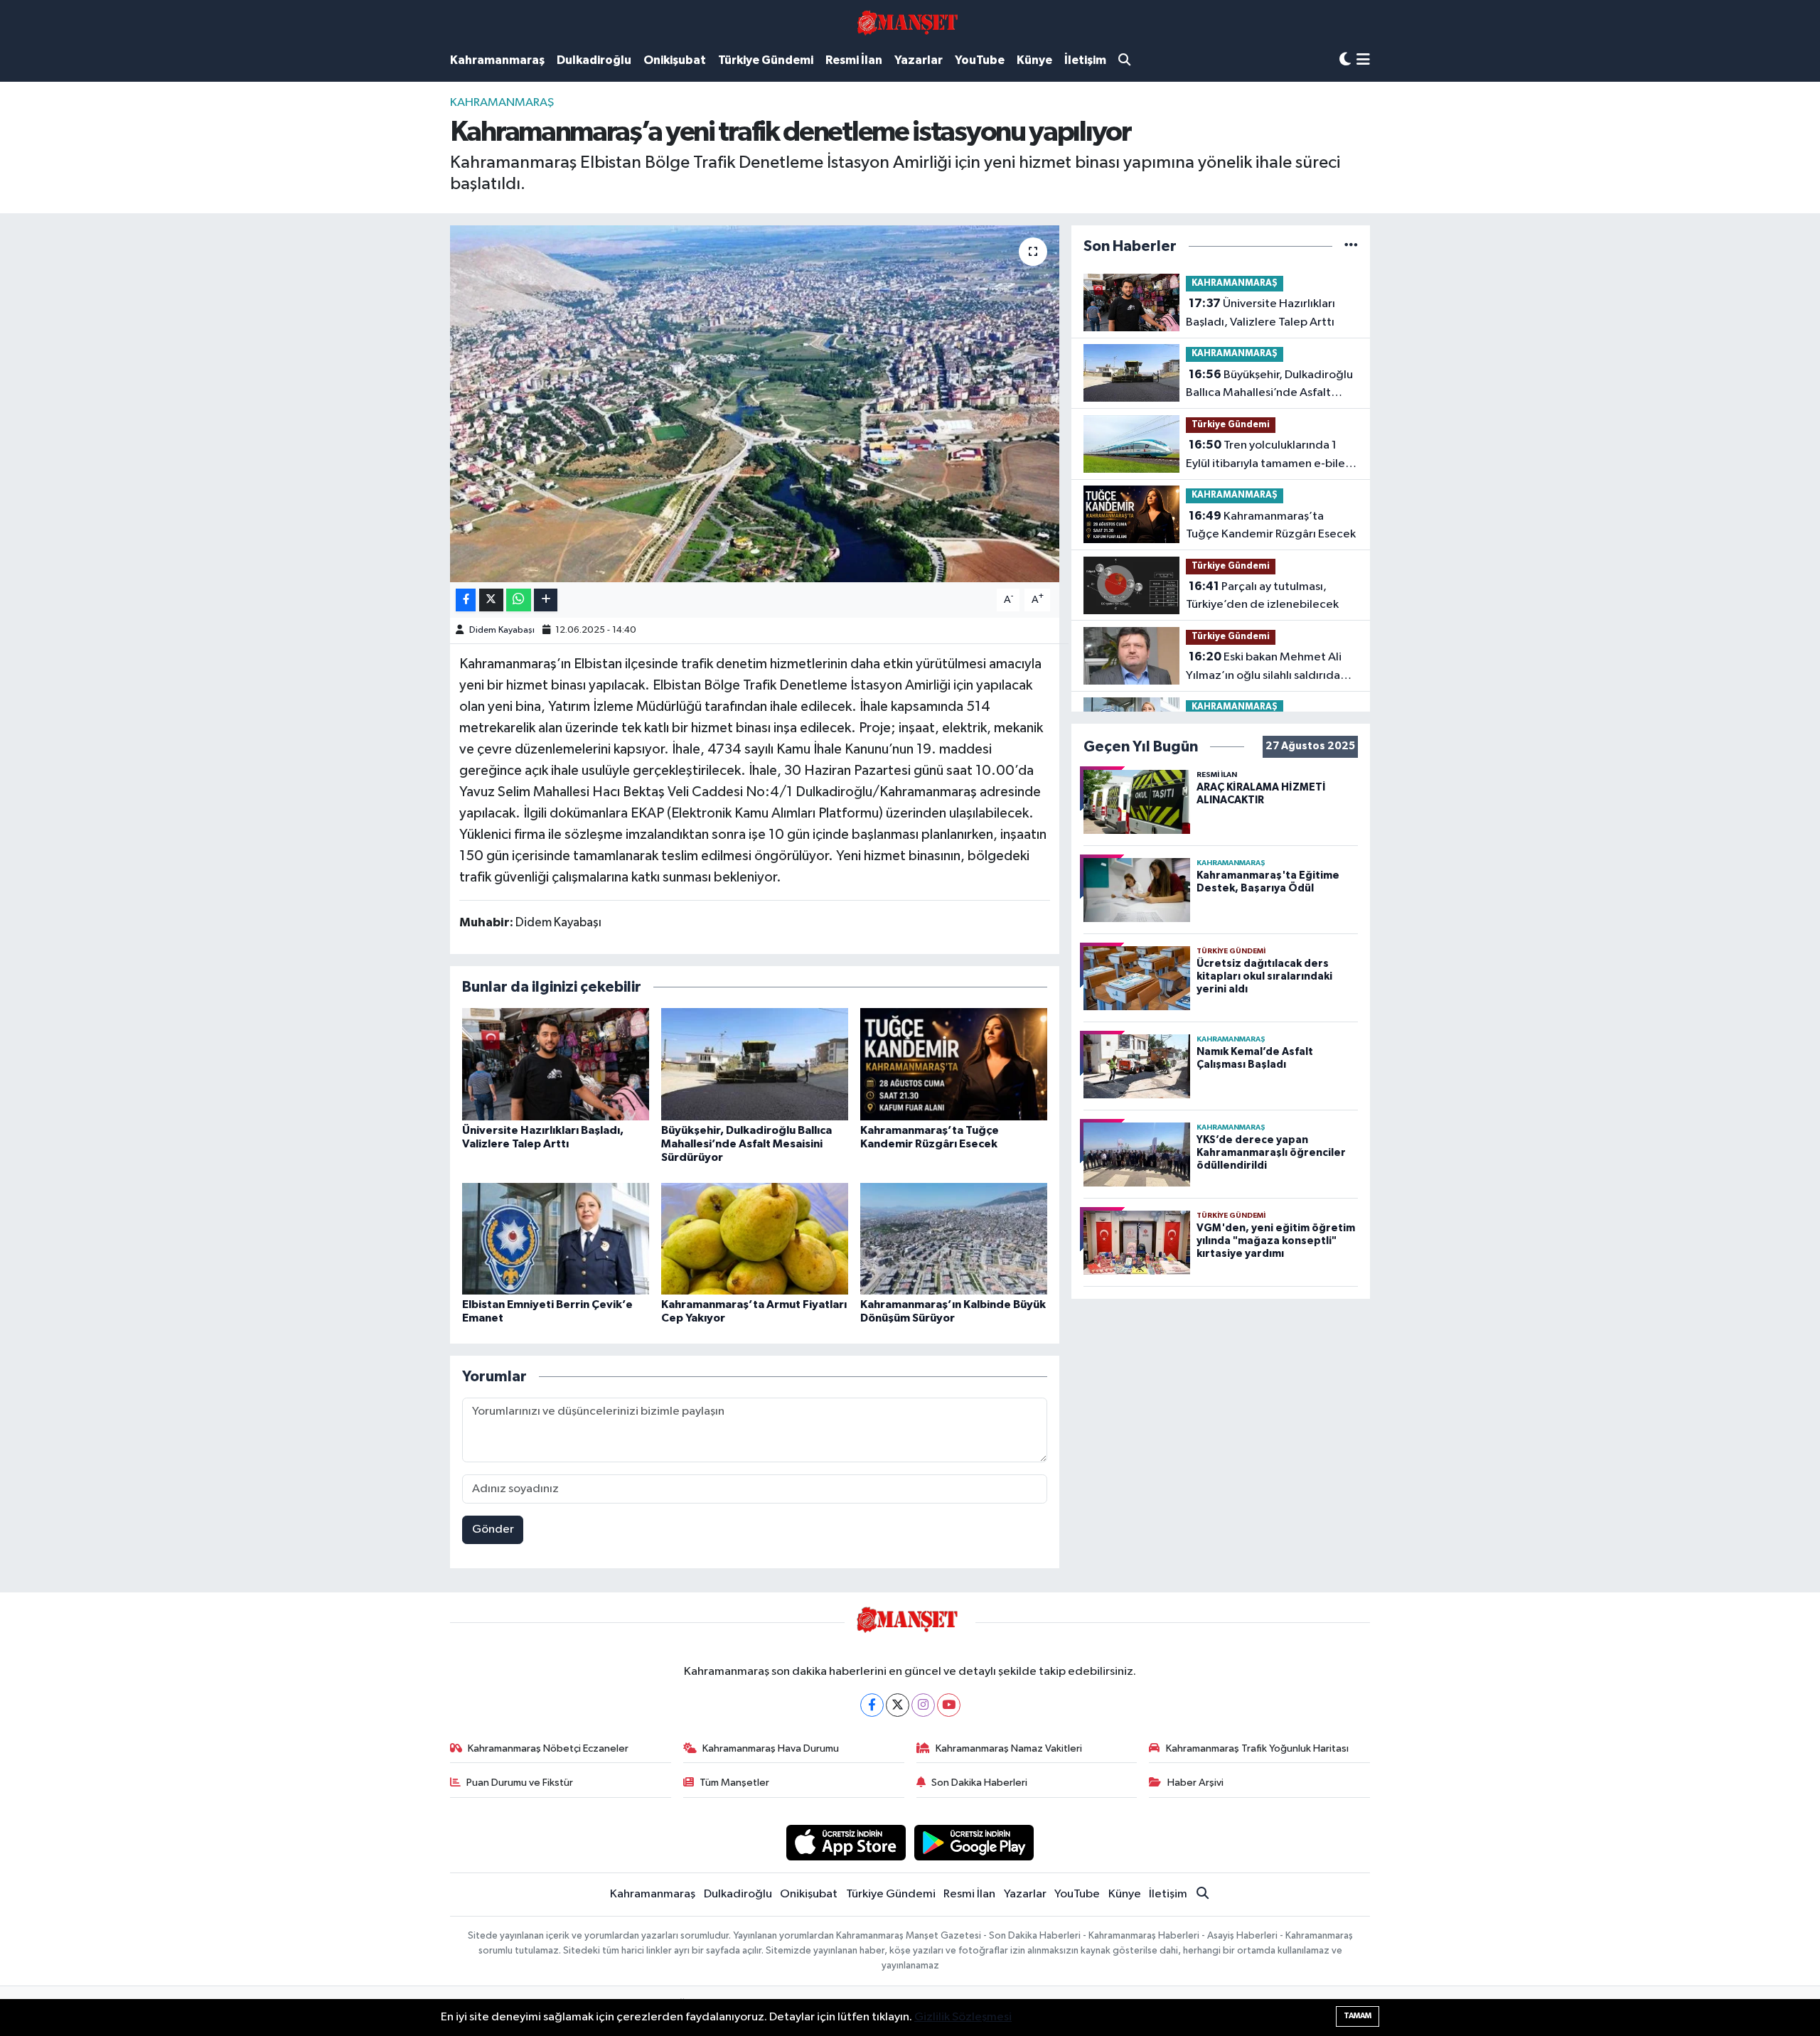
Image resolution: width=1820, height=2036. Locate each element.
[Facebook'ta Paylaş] (466, 600)
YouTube (980, 60)
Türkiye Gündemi (766, 60)
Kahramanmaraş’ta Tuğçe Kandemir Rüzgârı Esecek (1271, 525)
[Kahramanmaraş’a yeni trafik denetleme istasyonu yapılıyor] (755, 404)
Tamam (1358, 2016)
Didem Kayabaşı (502, 630)
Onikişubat (675, 60)
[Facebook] (872, 1705)
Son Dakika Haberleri (979, 1783)
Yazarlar (919, 60)
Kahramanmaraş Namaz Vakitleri (1009, 1748)
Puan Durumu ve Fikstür (520, 1783)
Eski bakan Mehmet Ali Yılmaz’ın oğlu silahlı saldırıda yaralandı (1264, 668)
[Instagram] (923, 1705)
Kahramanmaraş (497, 60)
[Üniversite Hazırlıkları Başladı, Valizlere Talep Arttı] (556, 1064)
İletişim (1085, 60)
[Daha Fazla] (546, 600)
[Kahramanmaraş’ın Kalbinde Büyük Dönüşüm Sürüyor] (954, 1239)
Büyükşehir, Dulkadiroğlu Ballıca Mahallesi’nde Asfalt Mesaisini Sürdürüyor (746, 1144)
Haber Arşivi (1195, 1783)
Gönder (493, 1529)
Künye (1034, 60)
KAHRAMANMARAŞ (502, 103)
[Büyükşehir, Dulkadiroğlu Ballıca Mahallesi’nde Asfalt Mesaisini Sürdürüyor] (755, 1064)
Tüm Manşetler (734, 1783)
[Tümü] (1351, 246)
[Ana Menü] (1363, 61)
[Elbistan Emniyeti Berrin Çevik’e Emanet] (556, 1239)
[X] (898, 1705)
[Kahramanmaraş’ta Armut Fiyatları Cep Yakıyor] (755, 1239)
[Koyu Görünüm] (1345, 60)
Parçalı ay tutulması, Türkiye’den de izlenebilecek (1262, 596)
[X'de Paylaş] (491, 600)
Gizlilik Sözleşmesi (963, 2017)
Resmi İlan (854, 60)
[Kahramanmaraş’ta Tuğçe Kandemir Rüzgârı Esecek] (954, 1064)
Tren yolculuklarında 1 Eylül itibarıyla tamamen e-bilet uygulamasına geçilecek (1268, 456)
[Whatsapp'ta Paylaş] (519, 600)
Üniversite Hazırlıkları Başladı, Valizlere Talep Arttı (1260, 313)
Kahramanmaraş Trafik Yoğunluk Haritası (1257, 1748)
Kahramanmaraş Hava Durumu (771, 1748)
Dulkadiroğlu (594, 60)
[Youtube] (949, 1705)
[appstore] (846, 1842)
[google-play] (974, 1842)
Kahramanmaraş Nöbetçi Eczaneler (548, 1748)
